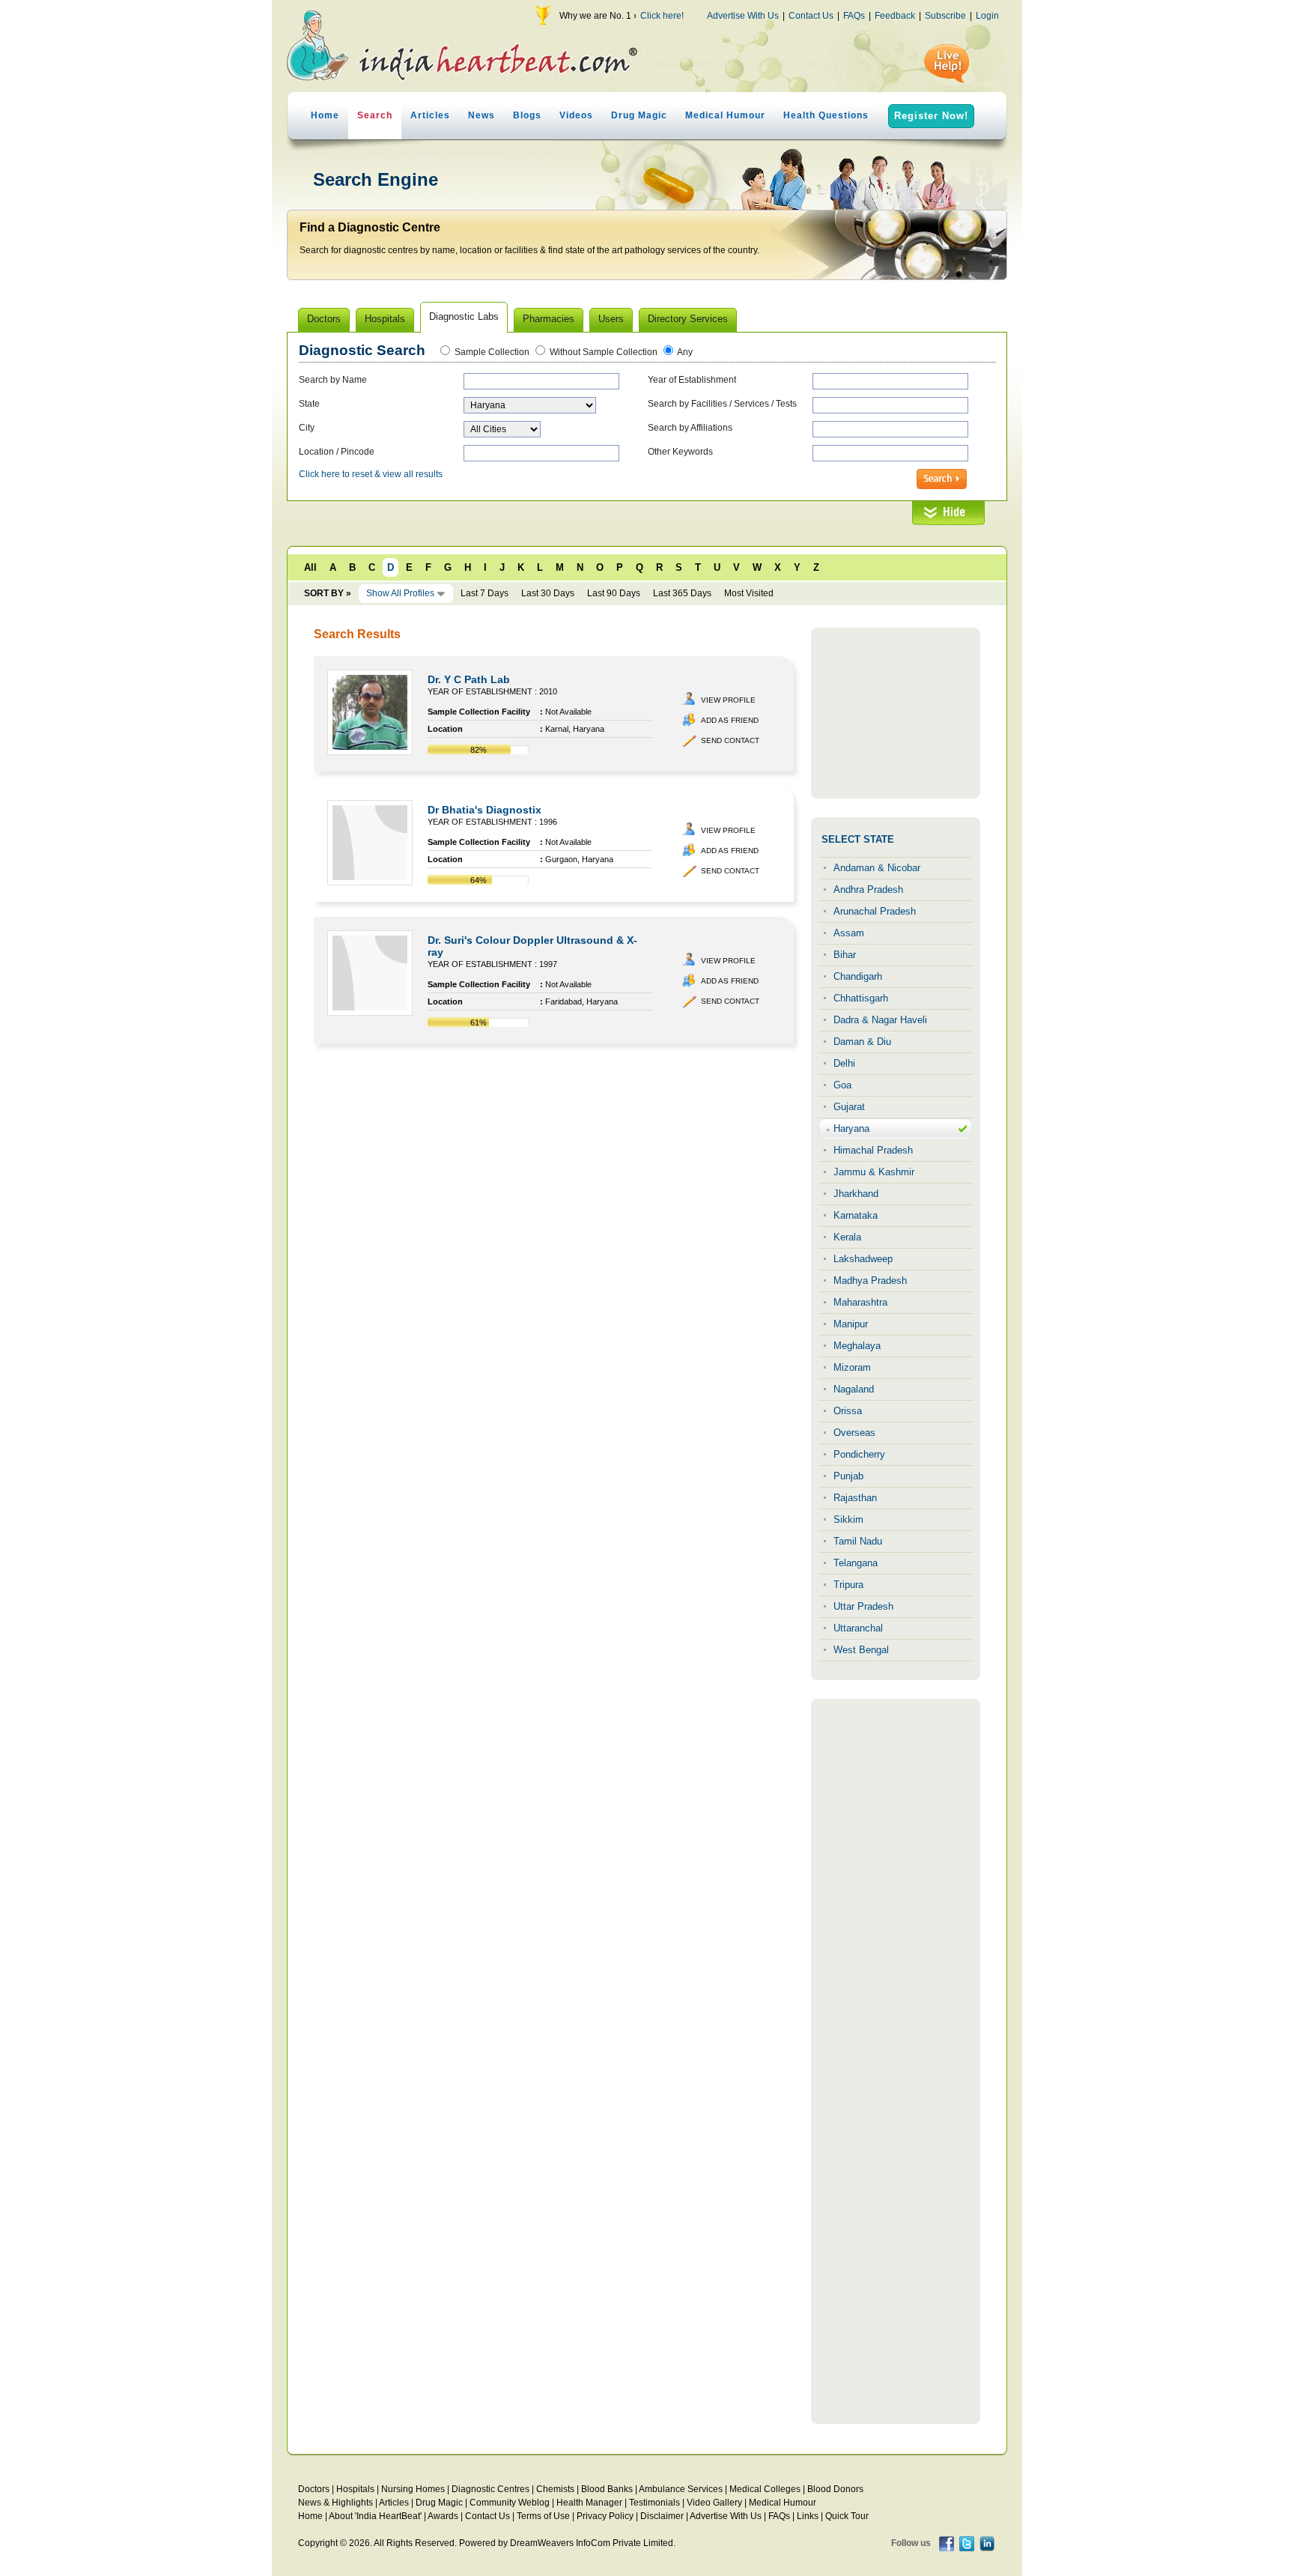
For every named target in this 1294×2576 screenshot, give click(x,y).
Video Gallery (714, 2503)
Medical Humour (725, 115)
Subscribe (945, 16)
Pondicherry (859, 1454)
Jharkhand (856, 1194)
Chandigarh (858, 976)
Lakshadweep (863, 1259)
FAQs (854, 16)
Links (808, 2516)
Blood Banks (607, 2489)
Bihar (845, 955)
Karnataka (856, 1215)
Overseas (854, 1433)
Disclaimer (662, 2516)
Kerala (847, 1237)
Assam (849, 933)
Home (325, 115)
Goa (842, 1085)
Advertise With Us (743, 16)
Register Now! (931, 116)
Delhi (844, 1063)
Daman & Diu (862, 1042)
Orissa (848, 1411)
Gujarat (849, 1107)
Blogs (527, 115)
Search (375, 115)
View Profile (728, 700)
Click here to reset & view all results (371, 474)
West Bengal (861, 1650)
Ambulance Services (681, 2489)
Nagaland (854, 1389)
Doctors (314, 2489)
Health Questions (826, 115)
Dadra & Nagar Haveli (880, 1020)
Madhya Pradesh (870, 1281)
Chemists (555, 2489)
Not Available (568, 712)
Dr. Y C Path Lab (469, 679)
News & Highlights (335, 2503)
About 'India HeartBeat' (375, 2516)
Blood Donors (835, 2489)
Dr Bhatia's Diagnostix (485, 810)
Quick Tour (847, 2516)
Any (685, 352)
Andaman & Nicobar (877, 868)
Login (987, 16)
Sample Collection (492, 352)
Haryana (851, 1128)
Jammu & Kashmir (874, 1172)
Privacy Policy (605, 2516)
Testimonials (654, 2503)
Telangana (856, 1563)
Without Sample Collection (604, 352)
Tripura (848, 1585)
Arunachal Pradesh (875, 911)
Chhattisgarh (861, 998)
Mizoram (852, 1367)
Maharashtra (860, 1302)
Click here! (662, 16)
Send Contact (730, 740)
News (482, 115)
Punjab (848, 1476)
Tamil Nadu (858, 1541)
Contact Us (811, 16)
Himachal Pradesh (873, 1150)
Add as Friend (730, 720)
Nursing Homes (413, 2489)
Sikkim (848, 1519)
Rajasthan (855, 1498)
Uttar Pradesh (863, 1606)
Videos (576, 115)
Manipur (851, 1324)
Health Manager (589, 2503)
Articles (430, 115)
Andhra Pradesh (868, 890)
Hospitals (355, 2489)
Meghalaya (857, 1346)
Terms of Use (543, 2516)
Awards (443, 2516)
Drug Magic (639, 115)
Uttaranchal (858, 1628)
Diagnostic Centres (490, 2489)
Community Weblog (510, 2503)
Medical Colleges (765, 2489)
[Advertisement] (896, 713)
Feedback (895, 16)
